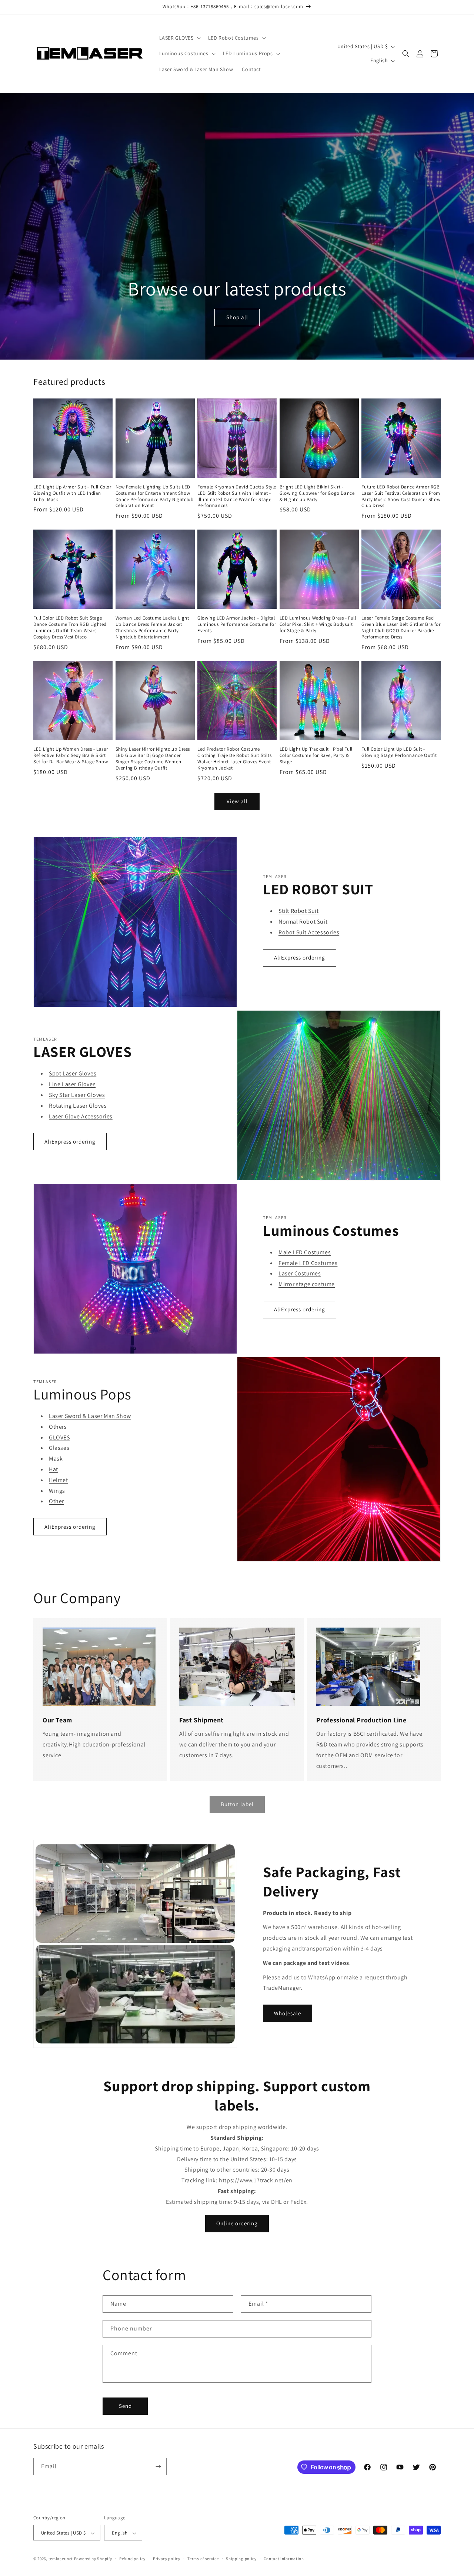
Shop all (237, 318)
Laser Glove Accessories (81, 1116)
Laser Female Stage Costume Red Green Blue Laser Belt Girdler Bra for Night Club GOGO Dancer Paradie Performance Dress (401, 628)
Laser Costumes (300, 1273)
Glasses (59, 1448)
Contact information (284, 2559)
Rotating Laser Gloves (78, 1106)
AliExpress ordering (300, 957)
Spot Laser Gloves (73, 1073)
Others (58, 1427)
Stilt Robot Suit (299, 911)
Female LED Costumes (308, 1263)
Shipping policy (241, 2559)
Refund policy (132, 2559)
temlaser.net (61, 2559)
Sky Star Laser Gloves (77, 1095)
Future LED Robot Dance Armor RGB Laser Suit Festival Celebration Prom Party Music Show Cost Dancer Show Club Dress (401, 496)
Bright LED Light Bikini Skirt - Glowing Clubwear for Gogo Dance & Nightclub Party (317, 493)
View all (237, 801)
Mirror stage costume (307, 1284)
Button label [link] (237, 1804)
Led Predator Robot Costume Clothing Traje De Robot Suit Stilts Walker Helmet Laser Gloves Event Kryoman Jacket (234, 759)
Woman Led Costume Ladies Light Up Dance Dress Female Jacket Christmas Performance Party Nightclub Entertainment (152, 628)
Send (125, 2406)
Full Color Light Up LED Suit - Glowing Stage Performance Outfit (399, 752)
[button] (179, 38)
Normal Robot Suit (303, 922)
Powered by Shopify (93, 2559)
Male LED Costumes (305, 1252)
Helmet (59, 1480)
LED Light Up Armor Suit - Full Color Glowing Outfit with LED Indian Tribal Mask (72, 493)
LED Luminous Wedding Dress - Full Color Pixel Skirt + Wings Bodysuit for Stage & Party (318, 624)
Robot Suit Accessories (309, 932)
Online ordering (237, 2223)
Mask (56, 1459)
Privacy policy (167, 2559)
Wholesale (288, 2013)
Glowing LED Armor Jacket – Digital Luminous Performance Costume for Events (237, 624)
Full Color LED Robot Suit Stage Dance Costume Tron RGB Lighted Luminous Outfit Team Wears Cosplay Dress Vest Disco (70, 628)
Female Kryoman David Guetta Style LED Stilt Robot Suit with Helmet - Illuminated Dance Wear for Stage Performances (237, 496)
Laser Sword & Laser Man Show (90, 1416)
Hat (54, 1469)
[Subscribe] (158, 2467)
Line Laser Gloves (72, 1084)
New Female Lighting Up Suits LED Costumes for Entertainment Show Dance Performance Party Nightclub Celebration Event (155, 496)
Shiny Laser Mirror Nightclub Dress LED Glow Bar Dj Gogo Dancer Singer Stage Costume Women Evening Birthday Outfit (153, 759)
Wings (57, 1491)
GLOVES (59, 1437)
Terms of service (203, 2559)
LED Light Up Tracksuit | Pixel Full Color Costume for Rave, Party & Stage (316, 755)
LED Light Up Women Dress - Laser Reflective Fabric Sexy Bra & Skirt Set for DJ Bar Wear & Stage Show (71, 755)
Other (56, 1501)
